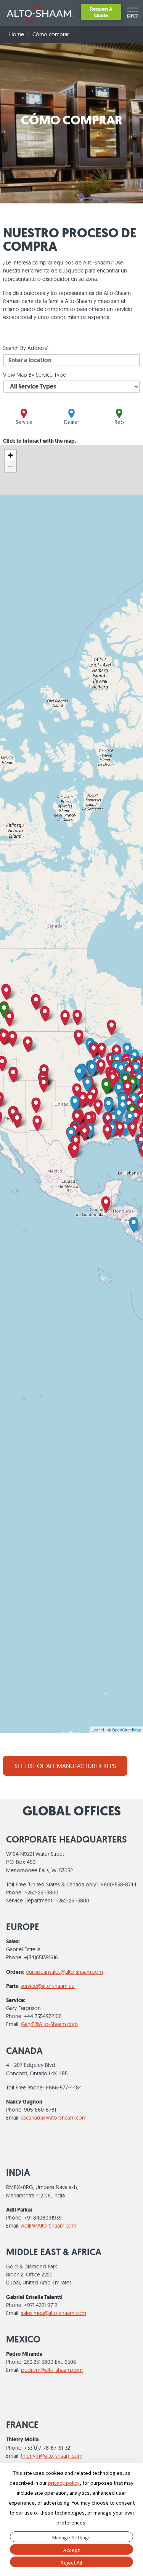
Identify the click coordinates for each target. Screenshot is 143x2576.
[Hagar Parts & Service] (83, 1100)
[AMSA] (106, 1204)
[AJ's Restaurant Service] (90, 1100)
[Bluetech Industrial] (134, 1225)
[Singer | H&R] (108, 1106)
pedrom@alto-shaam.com (52, 2370)
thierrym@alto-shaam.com (52, 2456)
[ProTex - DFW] (77, 1118)
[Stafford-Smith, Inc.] (127, 1050)
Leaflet (98, 1730)
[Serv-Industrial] (37, 1123)
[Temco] (108, 1120)
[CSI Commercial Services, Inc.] (128, 1089)
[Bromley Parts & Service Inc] (98, 1107)
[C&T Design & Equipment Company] (119, 1090)
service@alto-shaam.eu (48, 1986)
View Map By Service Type (35, 375)
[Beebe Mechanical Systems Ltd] (112, 1028)
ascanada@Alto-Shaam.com (54, 2118)
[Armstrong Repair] (84, 1133)
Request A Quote (101, 12)
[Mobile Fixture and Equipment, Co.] (125, 1129)
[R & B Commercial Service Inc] (36, 1105)
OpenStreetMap (126, 1730)
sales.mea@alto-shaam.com (54, 2313)
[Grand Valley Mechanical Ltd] (65, 1018)
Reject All (71, 2563)
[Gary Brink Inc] (28, 1044)
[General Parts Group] (120, 1129)
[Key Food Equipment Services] (6, 992)
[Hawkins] (44, 1085)
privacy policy (64, 2483)
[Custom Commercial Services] (12, 1039)
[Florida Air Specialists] (133, 1129)
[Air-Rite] (77, 1018)
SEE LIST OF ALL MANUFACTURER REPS (65, 1766)
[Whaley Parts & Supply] (107, 1132)
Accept (71, 2550)
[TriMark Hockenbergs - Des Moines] (92, 1069)
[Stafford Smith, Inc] (75, 1103)
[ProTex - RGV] (75, 1150)
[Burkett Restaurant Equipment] (136, 1070)
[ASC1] (102, 1050)
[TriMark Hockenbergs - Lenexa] (88, 1084)
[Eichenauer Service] (113, 1079)
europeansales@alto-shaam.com (64, 1972)
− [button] (10, 467)
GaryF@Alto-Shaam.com (49, 2024)
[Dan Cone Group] (101, 1067)
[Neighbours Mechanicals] (45, 1014)
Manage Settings (71, 2537)
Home (17, 34)
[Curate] (106, 1087)
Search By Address (25, 348)
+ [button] (10, 455)
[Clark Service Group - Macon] (136, 1118)
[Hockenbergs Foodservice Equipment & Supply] (79, 1074)
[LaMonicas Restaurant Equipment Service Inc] (13, 1075)
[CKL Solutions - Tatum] (89, 1120)
